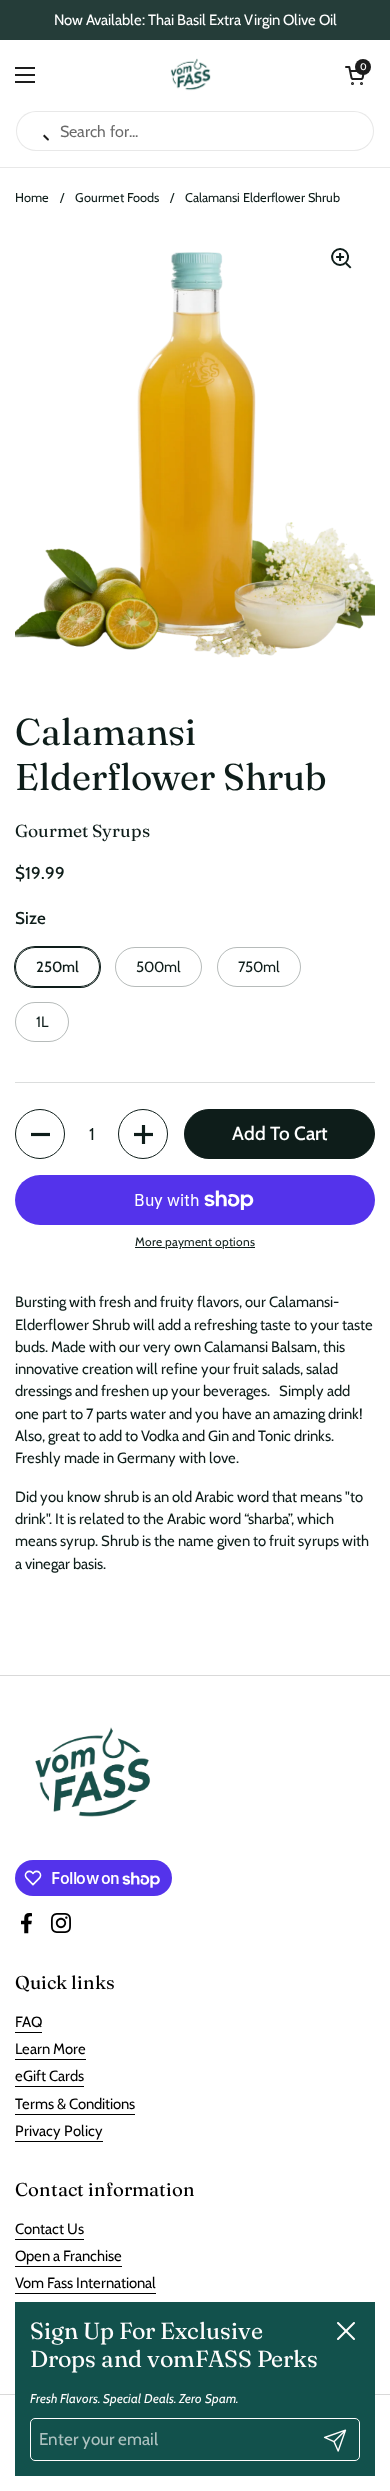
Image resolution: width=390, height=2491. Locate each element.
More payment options (195, 1241)
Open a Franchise (68, 2256)
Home (32, 197)
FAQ (28, 2022)
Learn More (50, 2049)
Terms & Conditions (75, 2104)
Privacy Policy (59, 2131)
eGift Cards (49, 2076)
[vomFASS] (190, 75)
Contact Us (49, 2229)
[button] (355, 75)
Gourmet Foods (117, 197)
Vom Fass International (85, 2283)
